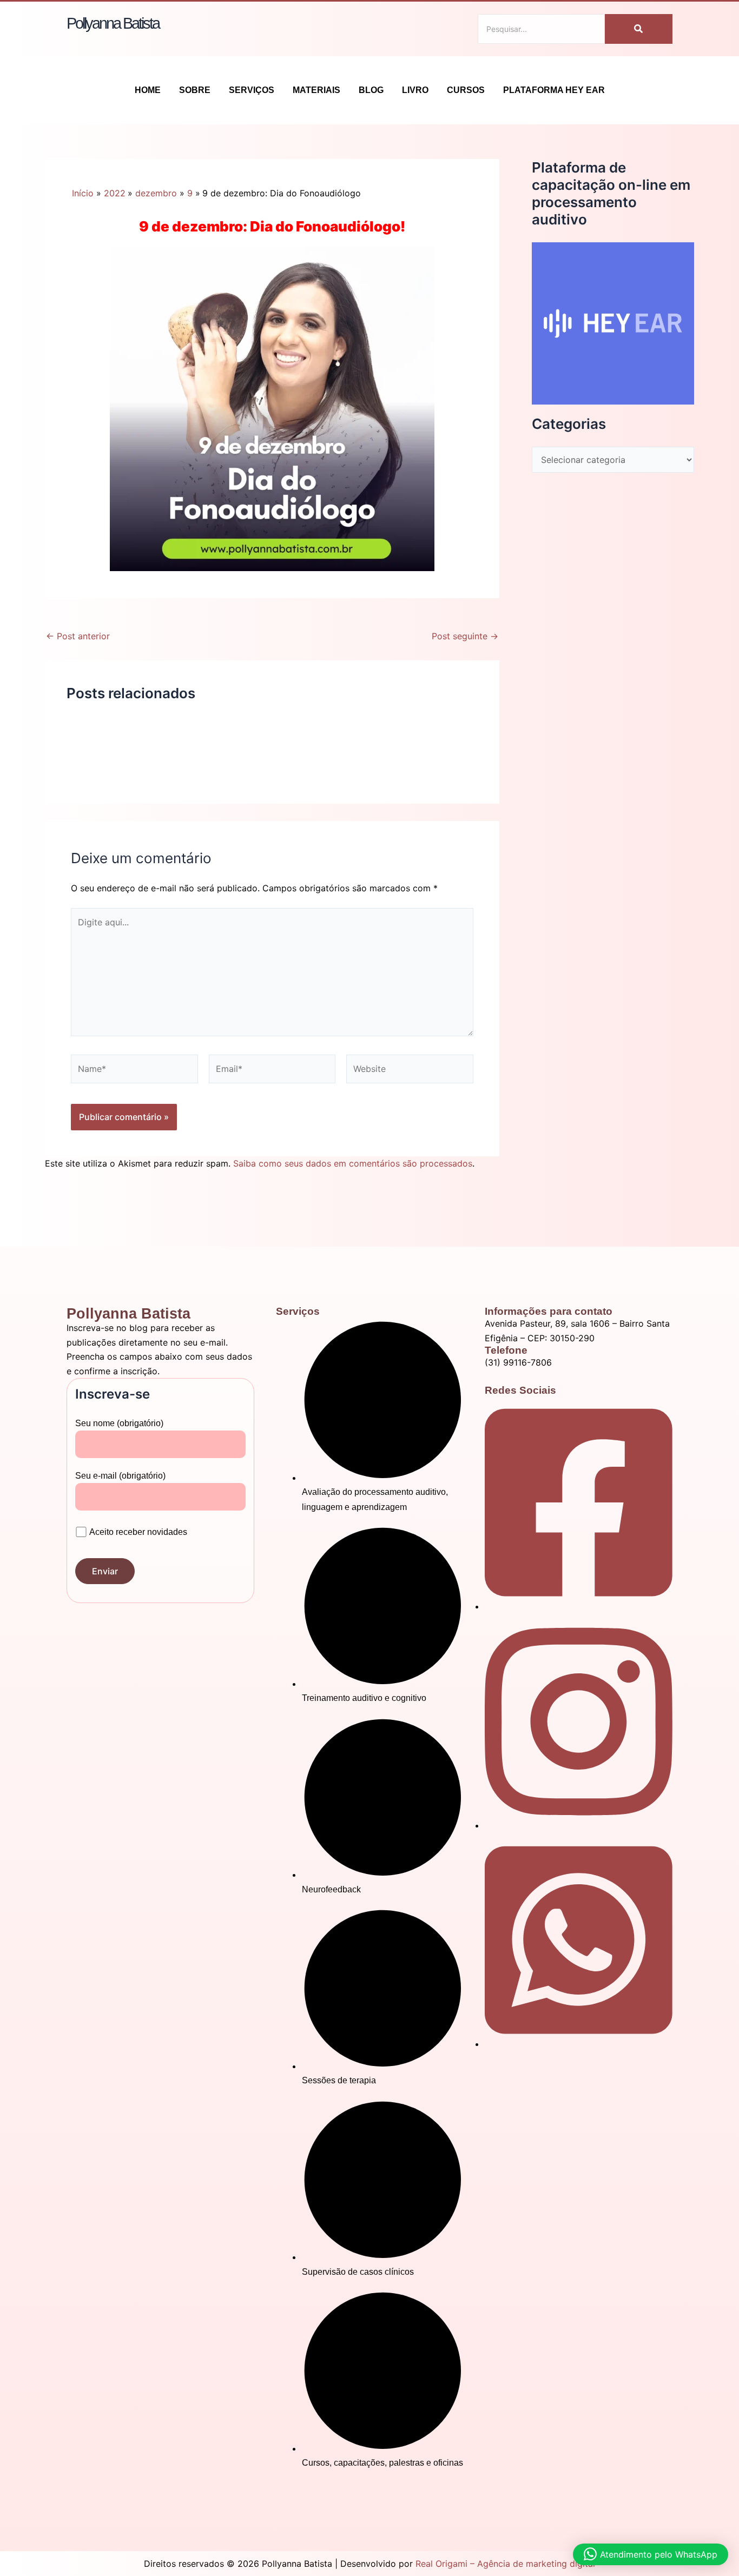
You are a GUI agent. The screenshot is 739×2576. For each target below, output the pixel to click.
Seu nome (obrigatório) (119, 1423)
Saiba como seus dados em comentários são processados (353, 1163)
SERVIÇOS (252, 90)
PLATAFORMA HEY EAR (554, 90)
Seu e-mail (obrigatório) (120, 1476)
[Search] (639, 29)
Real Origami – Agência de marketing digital (505, 2564)
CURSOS (466, 90)
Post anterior (78, 636)
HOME (148, 90)
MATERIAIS (316, 90)
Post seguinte (465, 636)
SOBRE (195, 90)
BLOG (371, 90)
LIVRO (415, 90)
